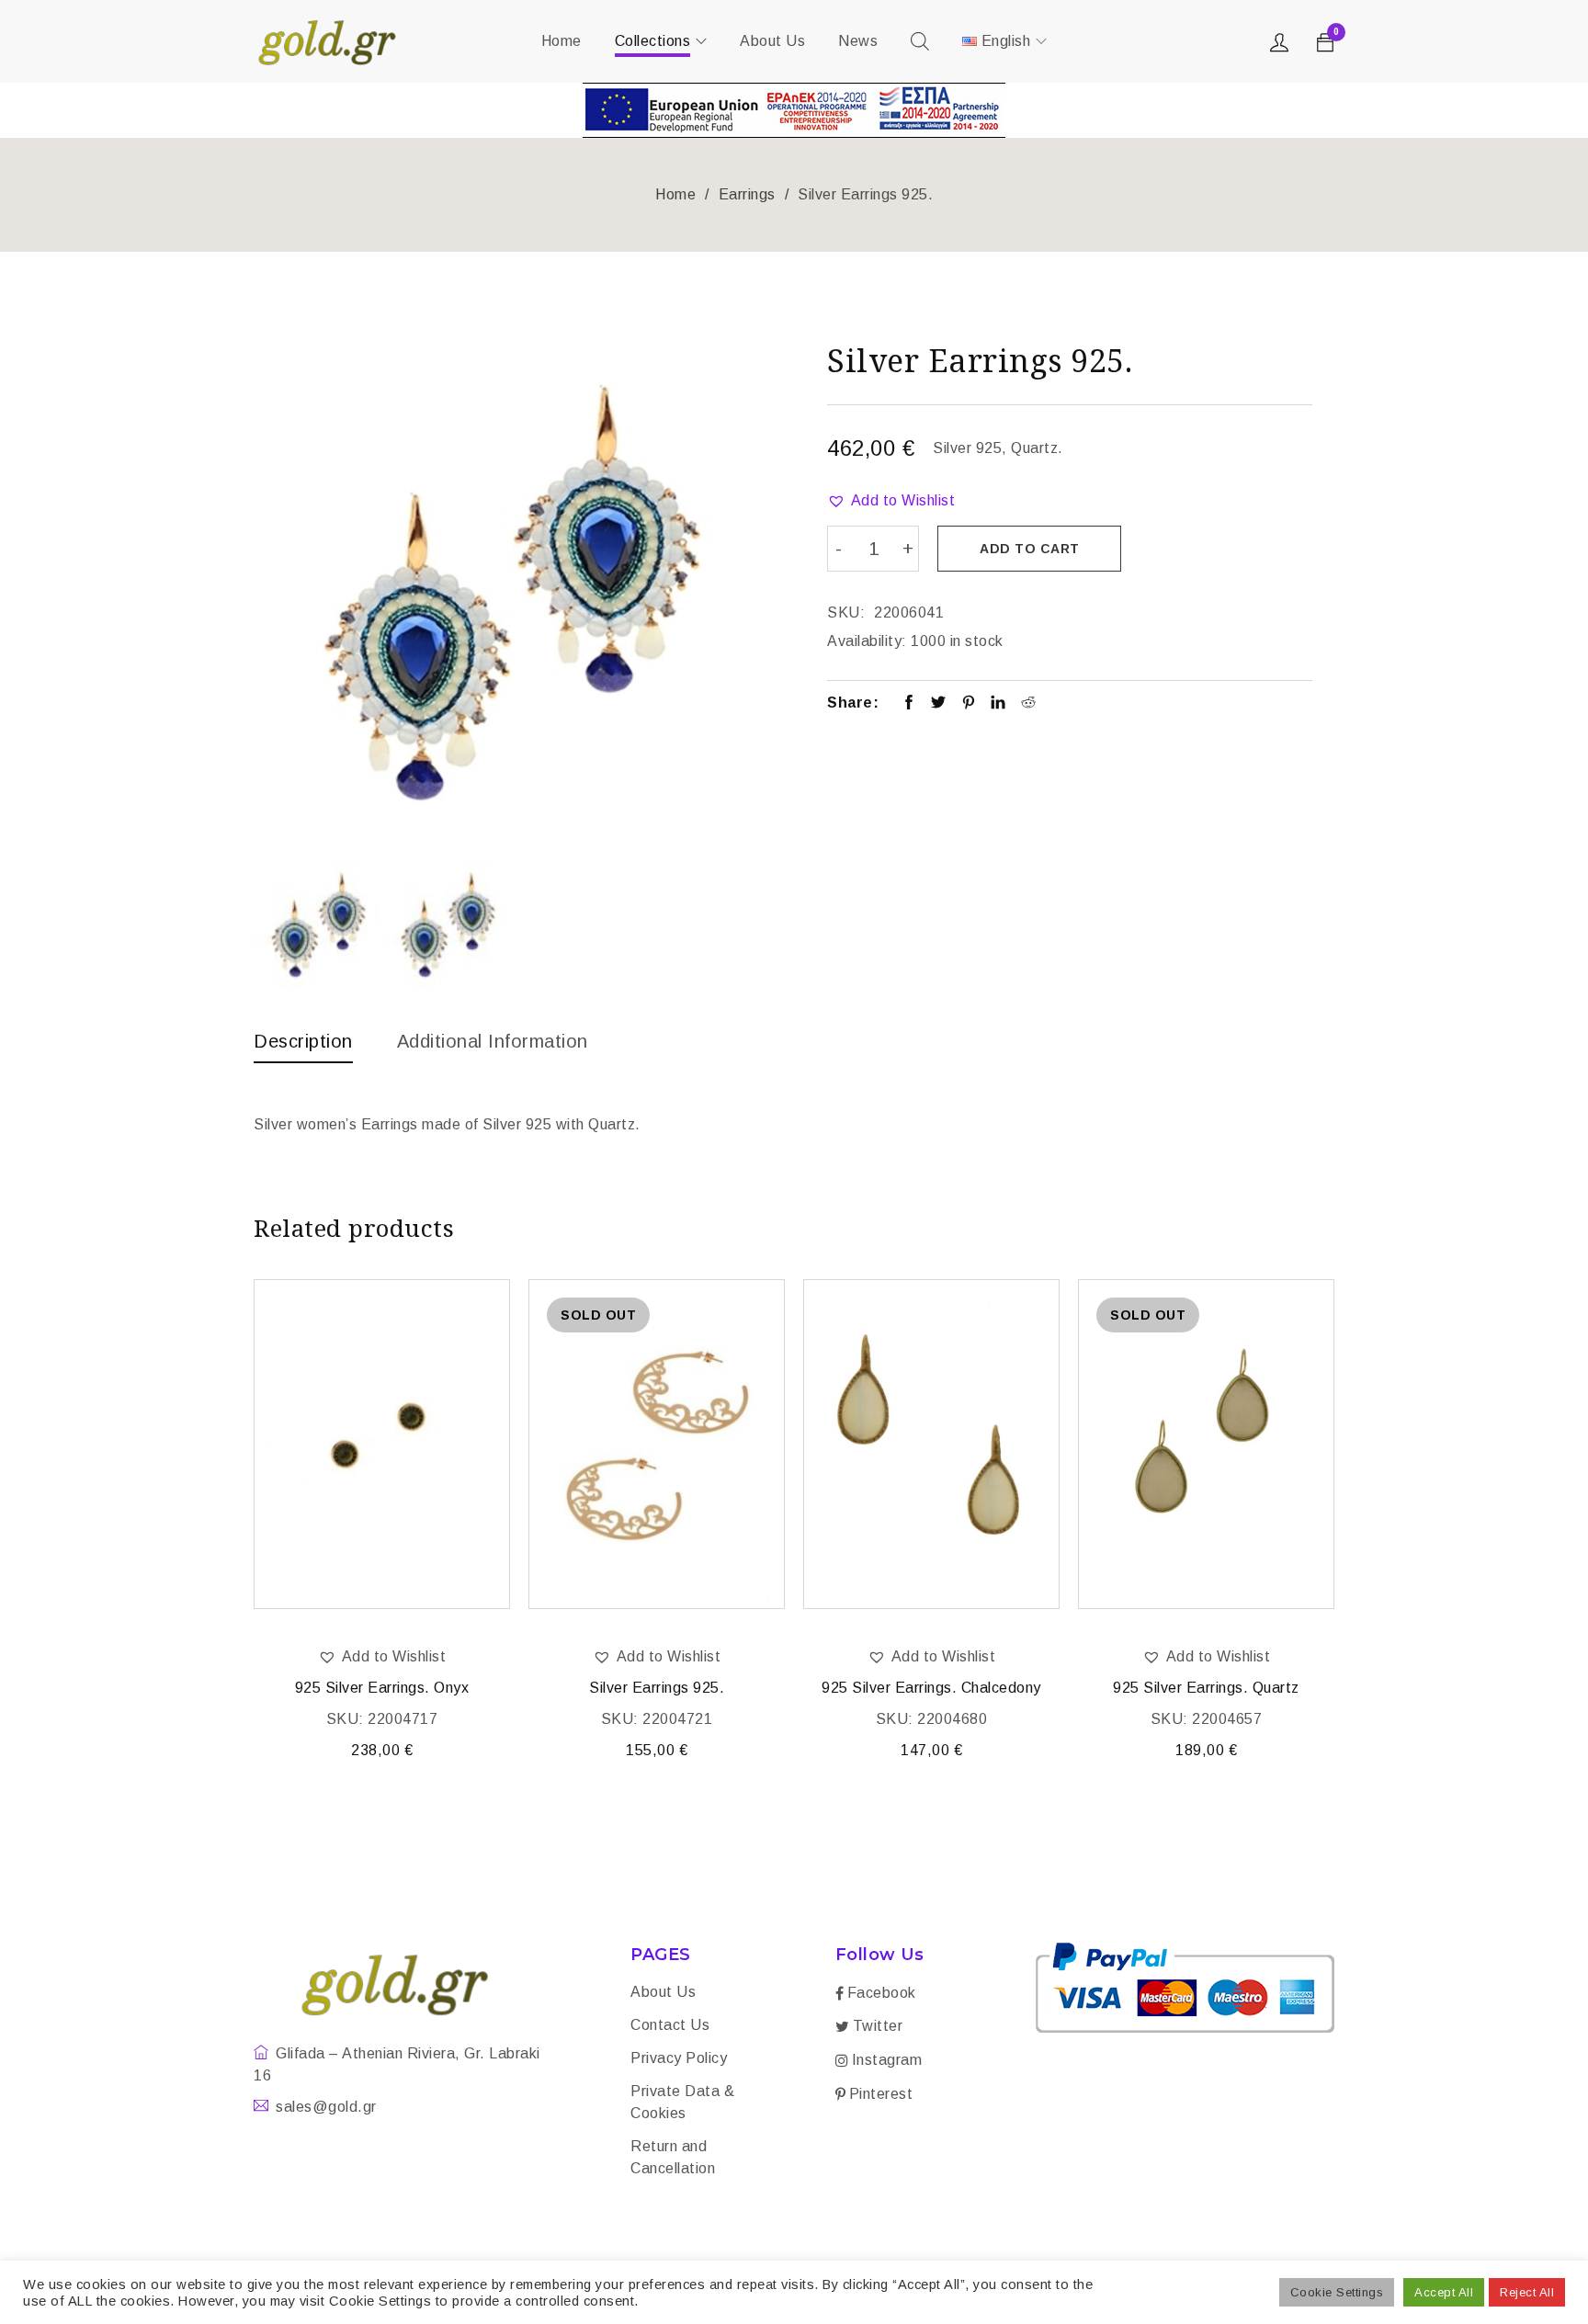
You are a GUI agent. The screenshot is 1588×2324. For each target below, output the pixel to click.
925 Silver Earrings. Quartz (1206, 1688)
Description (303, 1041)
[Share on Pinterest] (969, 704)
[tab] (303, 1046)
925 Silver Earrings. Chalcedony (931, 1688)
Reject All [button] (1527, 2292)
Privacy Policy (679, 2058)
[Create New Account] (1282, 47)
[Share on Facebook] (909, 704)
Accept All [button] (1444, 2292)
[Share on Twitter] (939, 704)
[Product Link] (382, 1444)
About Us (663, 1992)
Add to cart (1030, 549)
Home (675, 194)
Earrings (747, 194)
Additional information (493, 1041)
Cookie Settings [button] (1337, 2292)
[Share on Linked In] (998, 704)
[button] (891, 501)
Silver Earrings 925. (657, 1688)
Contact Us (670, 2025)
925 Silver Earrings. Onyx (382, 1688)
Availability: (867, 641)
